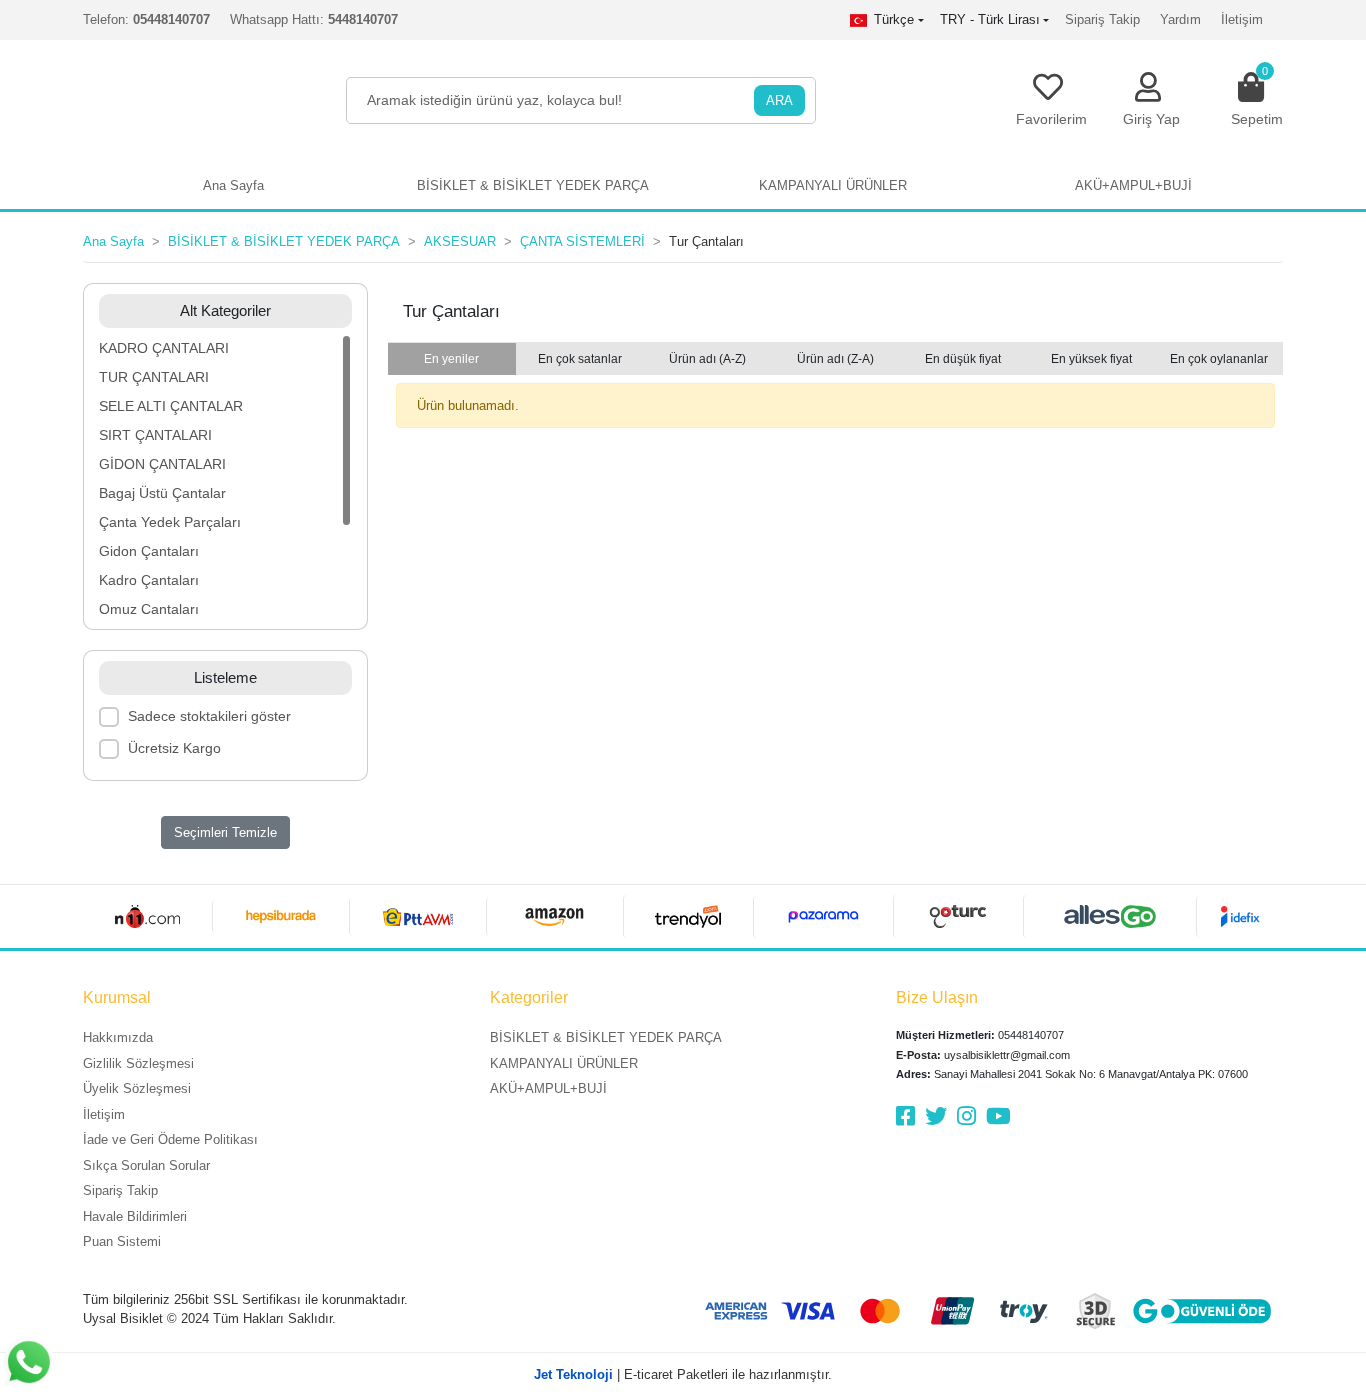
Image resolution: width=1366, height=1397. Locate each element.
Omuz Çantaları (149, 609)
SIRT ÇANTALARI (155, 435)
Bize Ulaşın (937, 997)
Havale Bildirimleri (135, 1216)
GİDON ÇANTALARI (162, 464)
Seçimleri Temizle (225, 832)
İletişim (1242, 19)
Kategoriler (529, 997)
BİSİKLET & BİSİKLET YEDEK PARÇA (606, 1037)
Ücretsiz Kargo (174, 748)
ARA (779, 100)
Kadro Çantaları (149, 580)
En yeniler (451, 359)
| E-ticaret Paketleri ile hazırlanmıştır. (683, 1374)
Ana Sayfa (233, 185)
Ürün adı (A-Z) (707, 359)
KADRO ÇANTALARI (164, 348)
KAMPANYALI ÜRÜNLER (564, 1063)
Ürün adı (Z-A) (835, 359)
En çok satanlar (580, 359)
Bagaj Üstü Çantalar (162, 493)
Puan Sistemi (122, 1241)
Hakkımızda (118, 1037)
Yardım (1180, 19)
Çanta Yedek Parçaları (170, 522)
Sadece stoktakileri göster (209, 716)
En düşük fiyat (963, 359)
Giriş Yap (1151, 119)
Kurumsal (117, 997)
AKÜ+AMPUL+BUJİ (548, 1088)
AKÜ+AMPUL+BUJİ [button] (1133, 185)
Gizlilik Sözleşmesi (138, 1063)
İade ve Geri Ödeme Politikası (170, 1139)
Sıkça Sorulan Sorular (146, 1165)
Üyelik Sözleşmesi (137, 1088)
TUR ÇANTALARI (154, 377)
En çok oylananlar (1219, 359)
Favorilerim (1051, 119)
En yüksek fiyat (1091, 359)
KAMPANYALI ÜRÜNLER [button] (833, 185)
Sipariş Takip (1102, 19)
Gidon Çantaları (149, 551)
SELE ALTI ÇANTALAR (171, 406)
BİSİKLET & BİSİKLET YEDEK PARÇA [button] (533, 185)
